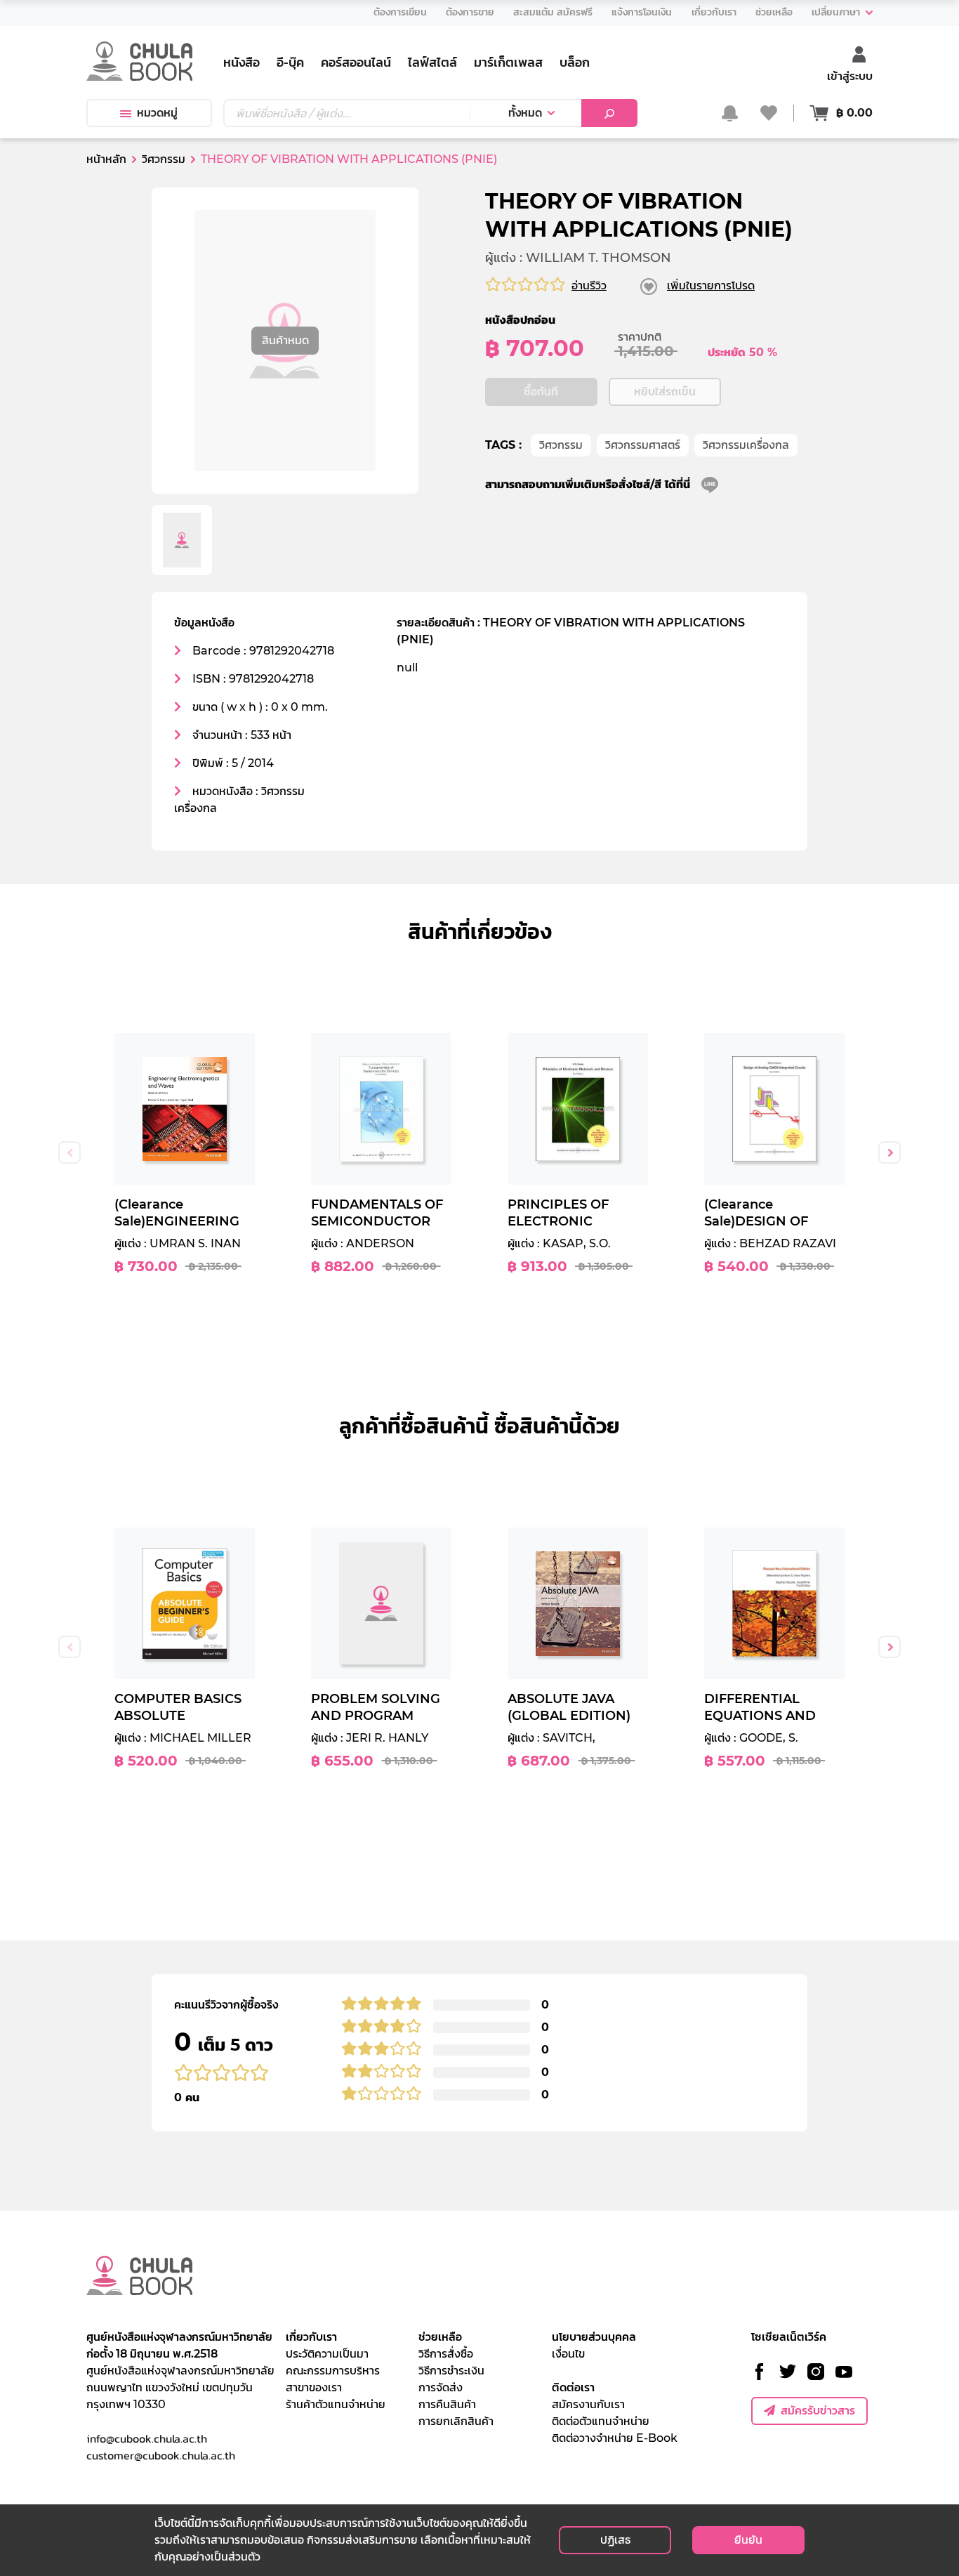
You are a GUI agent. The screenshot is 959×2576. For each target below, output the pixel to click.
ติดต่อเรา (573, 2387)
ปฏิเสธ (615, 2540)
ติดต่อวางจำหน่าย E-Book (615, 2438)
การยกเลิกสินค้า (456, 2421)
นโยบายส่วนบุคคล (594, 2337)
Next (889, 1152)
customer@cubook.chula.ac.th (161, 2455)
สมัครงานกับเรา (588, 2404)
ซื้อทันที (541, 392)
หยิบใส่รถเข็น (665, 392)
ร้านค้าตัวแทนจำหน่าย (336, 2404)
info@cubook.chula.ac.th (147, 2438)
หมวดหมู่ (157, 113)
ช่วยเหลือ (440, 2337)
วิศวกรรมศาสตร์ (643, 445)
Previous (70, 1152)
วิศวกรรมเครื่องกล (746, 445)
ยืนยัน (748, 2540)
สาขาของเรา (314, 2387)
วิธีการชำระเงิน (451, 2371)
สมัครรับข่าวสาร (818, 2411)
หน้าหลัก (106, 159)
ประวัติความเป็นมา (327, 2354)
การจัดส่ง (441, 2387)
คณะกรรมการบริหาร (333, 2371)
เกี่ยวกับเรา (311, 2337)
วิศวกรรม (561, 445)
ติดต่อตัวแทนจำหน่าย (601, 2421)
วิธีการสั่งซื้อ (446, 2354)
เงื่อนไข (568, 2354)
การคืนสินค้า (447, 2404)
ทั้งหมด (525, 113)
